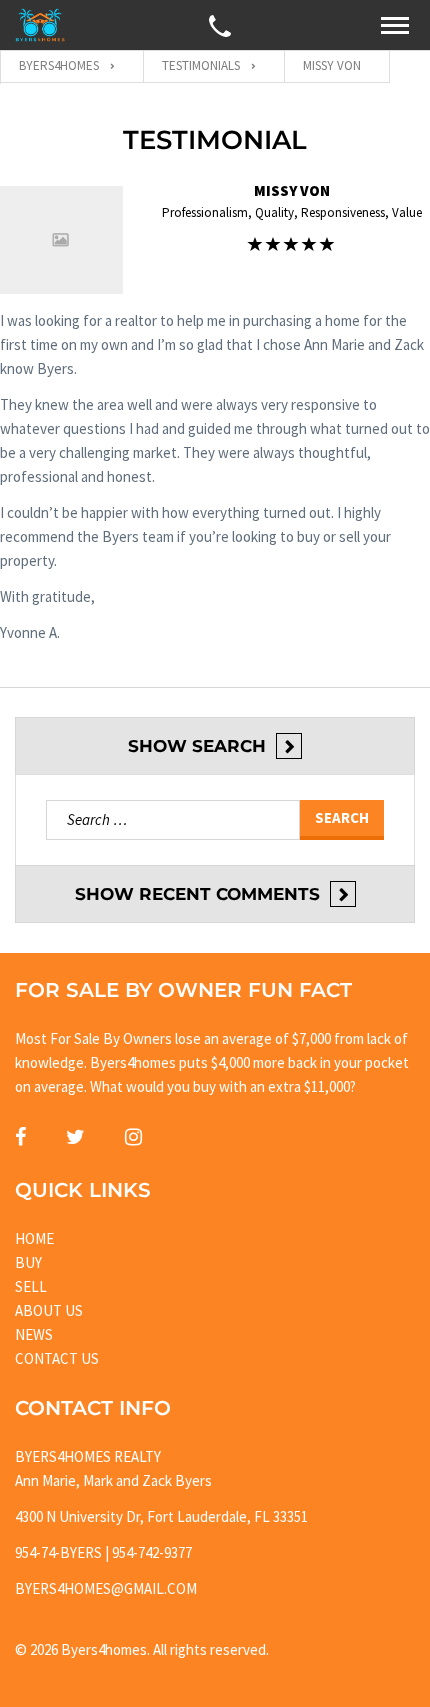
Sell (31, 1286)
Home (34, 1238)
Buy (28, 1262)
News (34, 1334)
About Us (49, 1310)
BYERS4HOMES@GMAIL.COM (106, 1588)
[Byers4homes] (40, 25)
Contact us (57, 1358)
